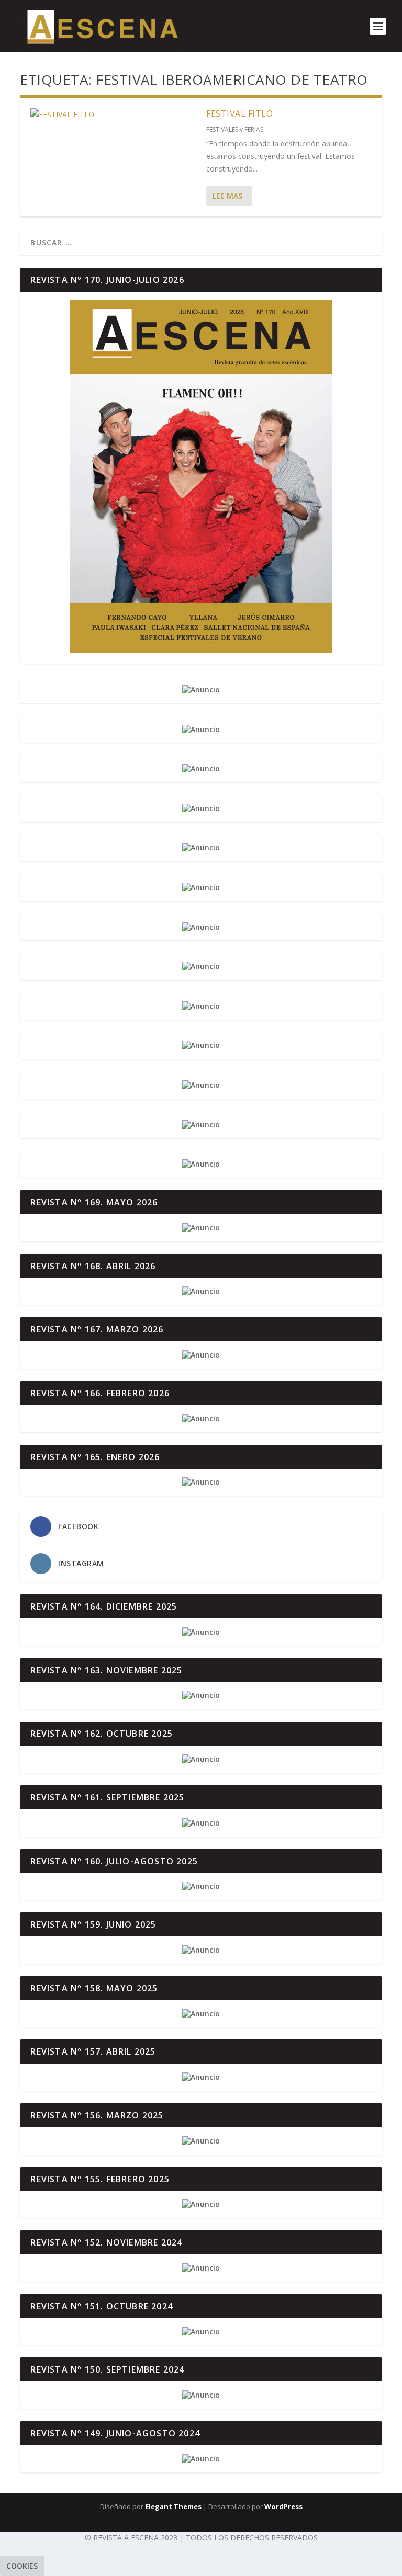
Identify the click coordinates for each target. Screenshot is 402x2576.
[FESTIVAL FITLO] (113, 115)
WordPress (283, 2506)
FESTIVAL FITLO (239, 113)
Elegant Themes (173, 2506)
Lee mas (227, 196)
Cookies (22, 2566)
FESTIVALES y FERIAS (235, 129)
